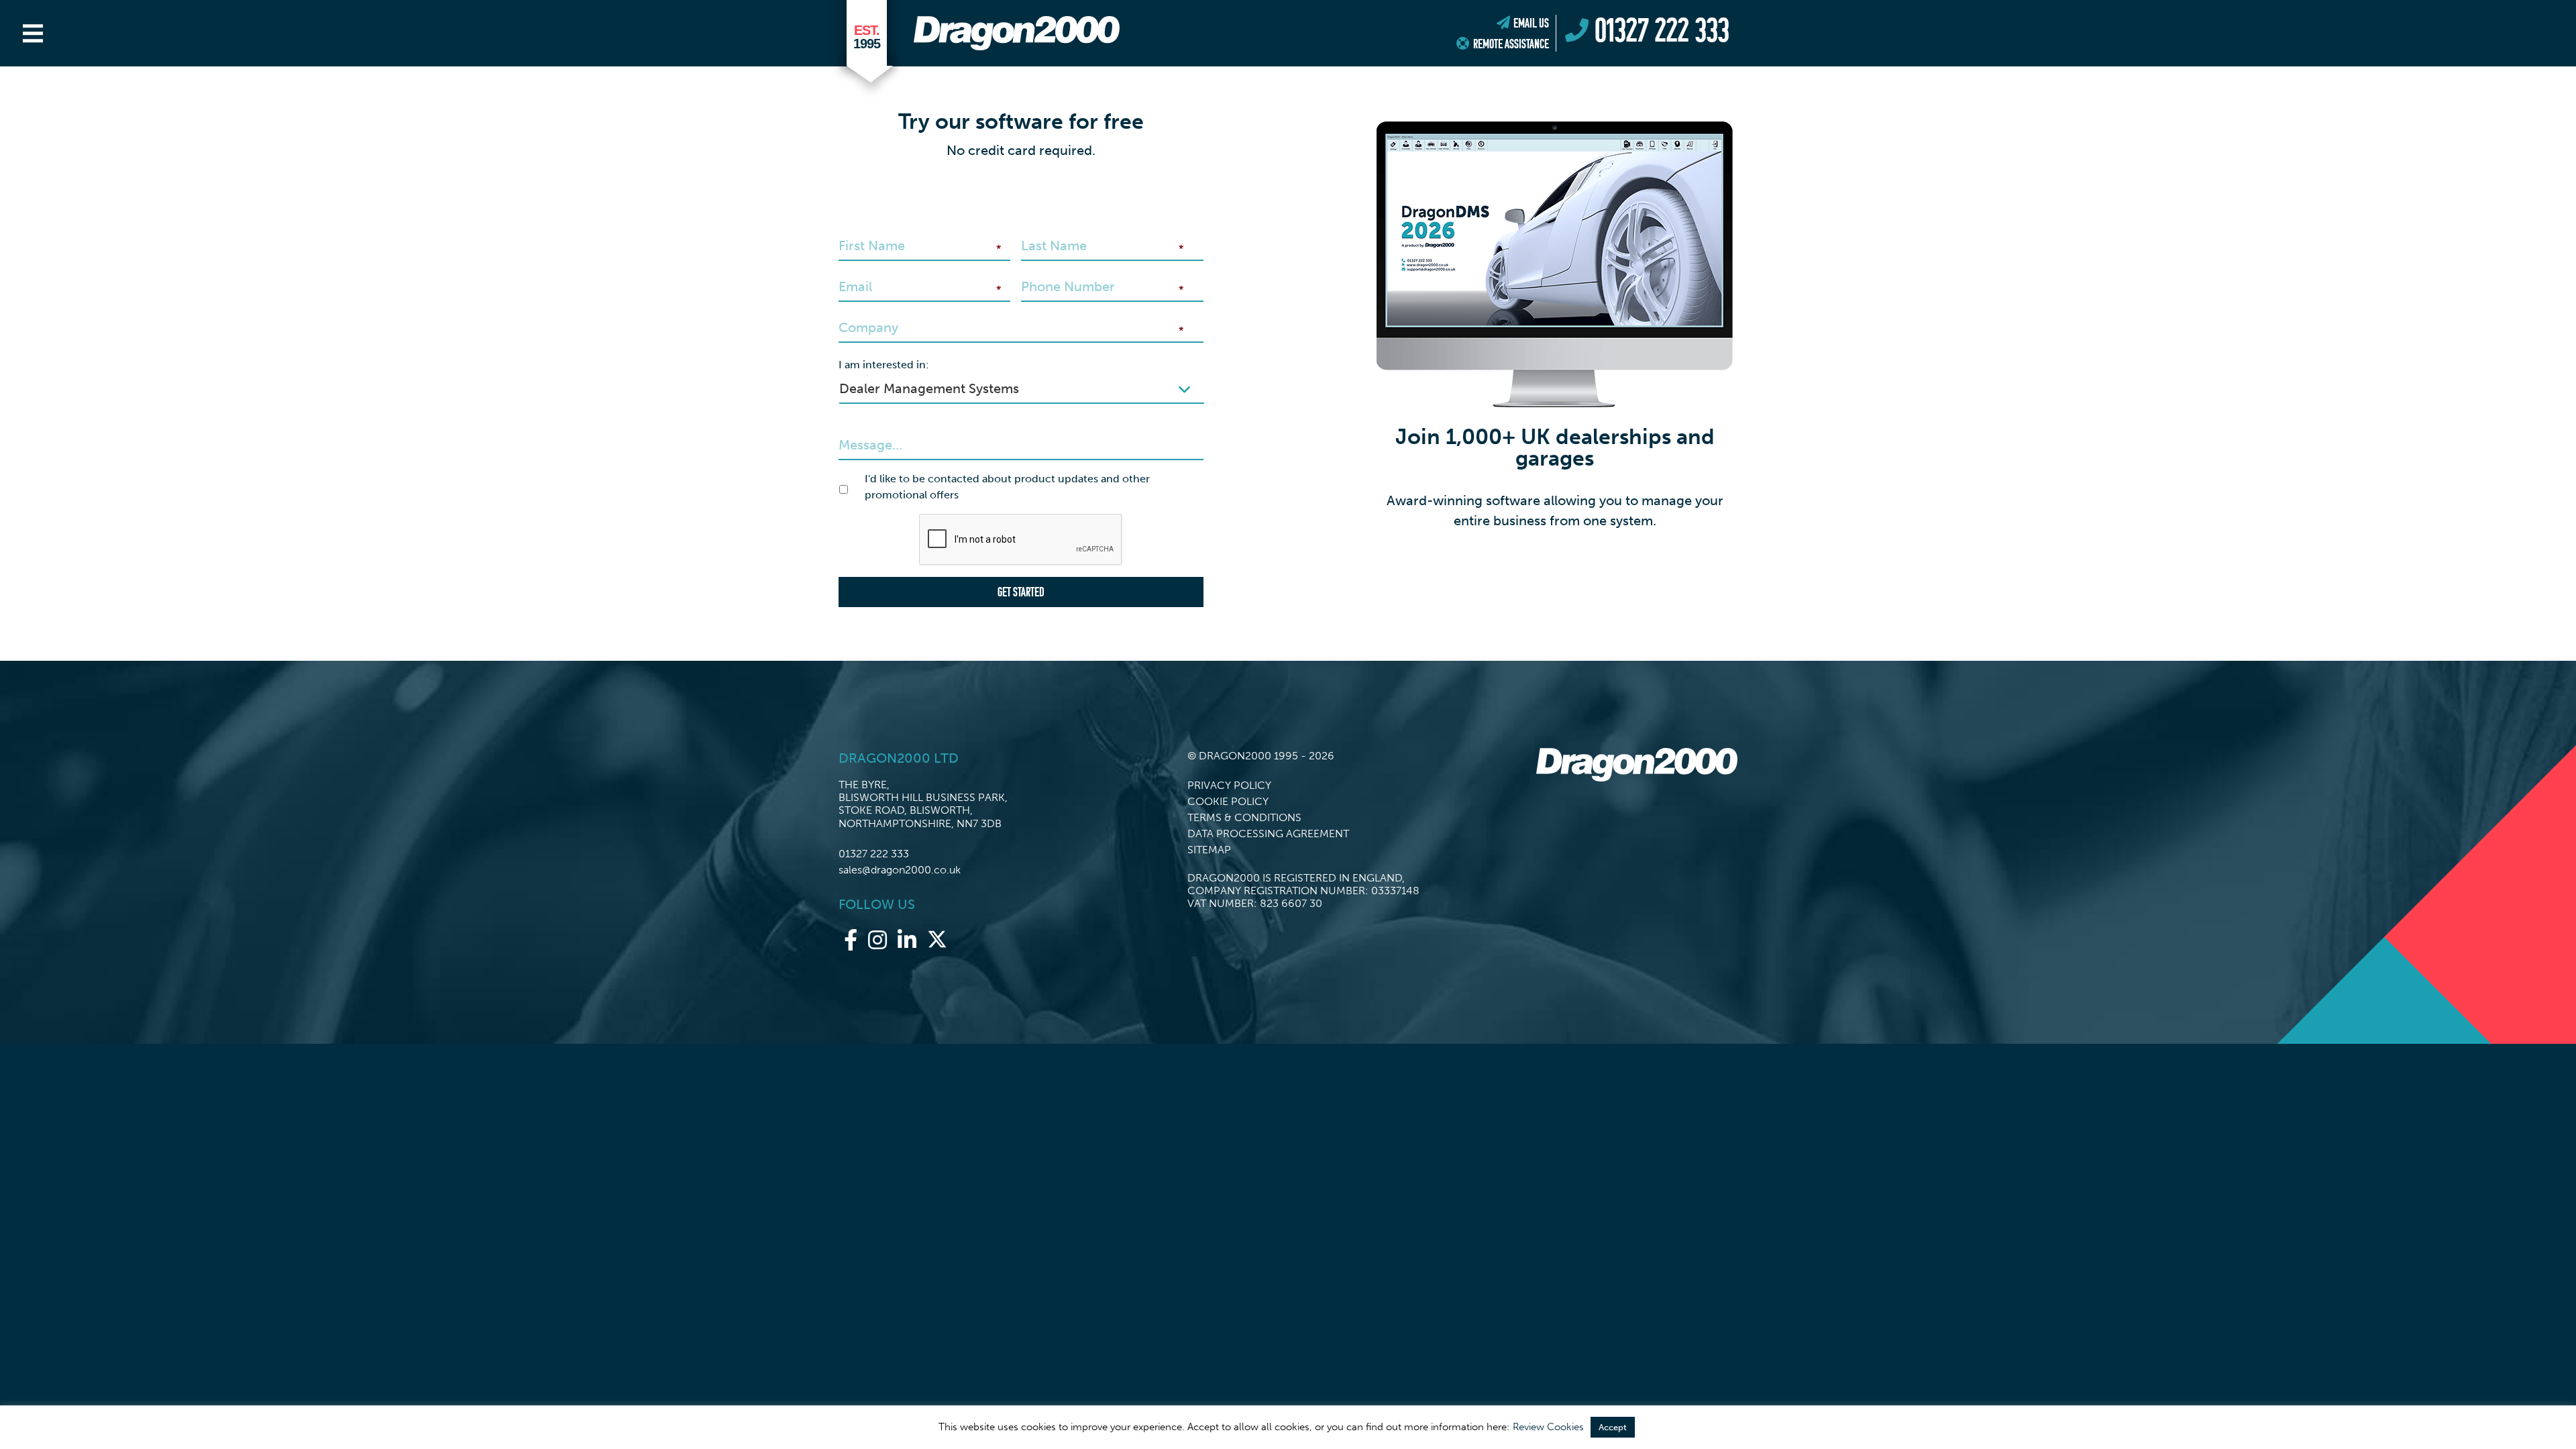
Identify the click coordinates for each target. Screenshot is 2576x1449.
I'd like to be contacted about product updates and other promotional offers (1007, 487)
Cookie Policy (1228, 801)
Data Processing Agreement (1268, 834)
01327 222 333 (874, 854)
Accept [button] (1613, 1427)
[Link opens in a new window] (851, 941)
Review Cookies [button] (1548, 1427)
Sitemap (1209, 850)
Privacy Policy (1229, 785)
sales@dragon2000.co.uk (900, 870)
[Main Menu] (33, 34)
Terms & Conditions (1244, 817)
